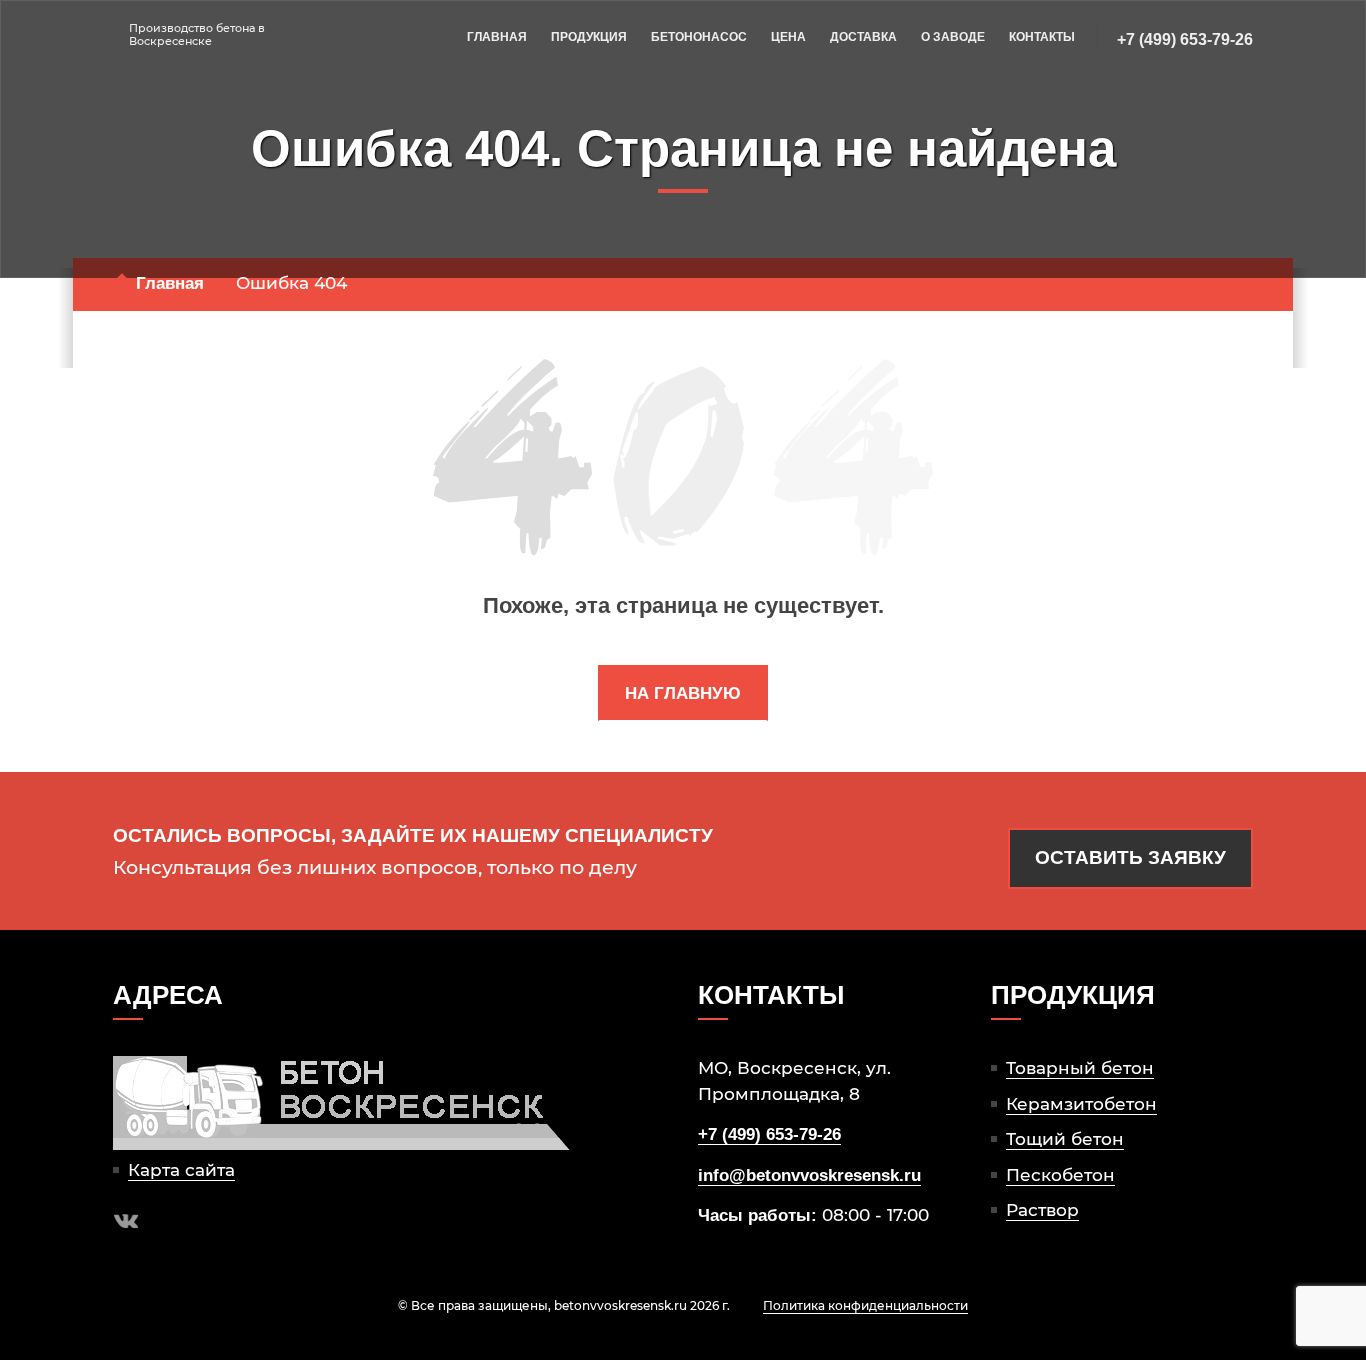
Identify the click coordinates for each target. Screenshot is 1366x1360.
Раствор (1042, 1210)
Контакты (1042, 37)
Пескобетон (1060, 1175)
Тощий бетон (1065, 1139)
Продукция (589, 37)
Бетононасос (699, 37)
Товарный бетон (1080, 1068)
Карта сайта (181, 1170)
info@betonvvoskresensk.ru (809, 1175)
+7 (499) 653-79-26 (1185, 39)
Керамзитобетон (1081, 1104)
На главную (683, 693)
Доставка (863, 37)
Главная (497, 37)
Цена (788, 37)
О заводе (953, 37)
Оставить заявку (1130, 857)
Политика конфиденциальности (865, 1305)
